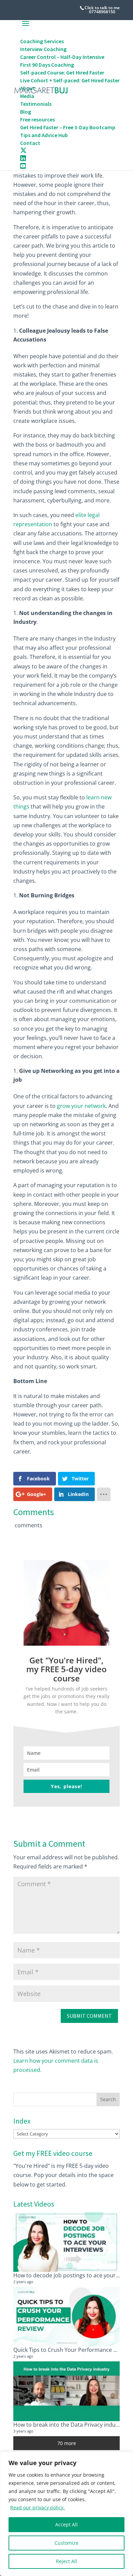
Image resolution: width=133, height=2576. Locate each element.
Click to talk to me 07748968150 (102, 10)
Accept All (66, 2524)
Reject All (66, 2561)
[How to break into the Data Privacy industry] (66, 2391)
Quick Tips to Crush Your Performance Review (72, 2350)
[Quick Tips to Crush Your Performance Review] (66, 2317)
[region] (66, 2514)
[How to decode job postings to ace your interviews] (66, 2242)
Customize (66, 2543)
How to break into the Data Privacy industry (69, 2425)
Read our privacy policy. (38, 2507)
